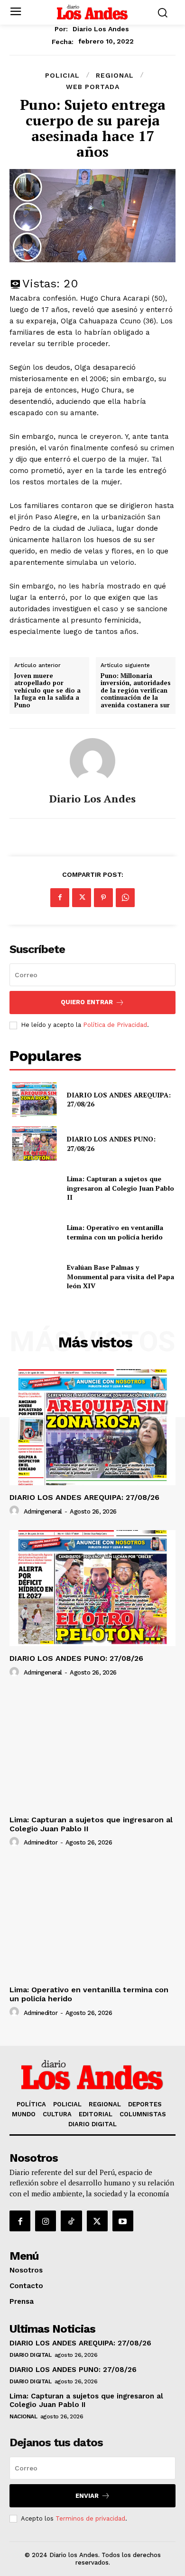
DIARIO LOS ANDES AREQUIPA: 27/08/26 (84, 1497)
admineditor (41, 1842)
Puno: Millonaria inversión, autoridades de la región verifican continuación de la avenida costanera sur (136, 691)
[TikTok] (71, 2221)
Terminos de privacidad (90, 2518)
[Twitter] (82, 898)
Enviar (87, 2496)
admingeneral (43, 1511)
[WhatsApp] (125, 898)
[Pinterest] (103, 898)
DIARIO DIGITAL (30, 2355)
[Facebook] (60, 898)
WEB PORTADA (93, 87)
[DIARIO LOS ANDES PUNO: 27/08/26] (34, 1144)
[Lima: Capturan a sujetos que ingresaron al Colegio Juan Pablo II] (34, 1188)
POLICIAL (62, 75)
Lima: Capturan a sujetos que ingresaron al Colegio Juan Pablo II (120, 1188)
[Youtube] (123, 2221)
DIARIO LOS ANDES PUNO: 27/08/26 (76, 1658)
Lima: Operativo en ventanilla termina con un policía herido (117, 1232)
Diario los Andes (101, 29)
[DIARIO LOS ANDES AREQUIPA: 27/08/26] (34, 1100)
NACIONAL (23, 2416)
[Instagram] (46, 2221)
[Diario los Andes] (92, 761)
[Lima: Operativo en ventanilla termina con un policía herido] (34, 1232)
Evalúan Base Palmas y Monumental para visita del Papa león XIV (120, 1276)
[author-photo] (16, 1511)
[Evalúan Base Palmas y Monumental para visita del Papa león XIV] (34, 1277)
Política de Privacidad (115, 1025)
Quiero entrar (87, 1002)
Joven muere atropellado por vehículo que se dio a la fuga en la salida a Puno (47, 691)
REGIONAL (115, 75)
